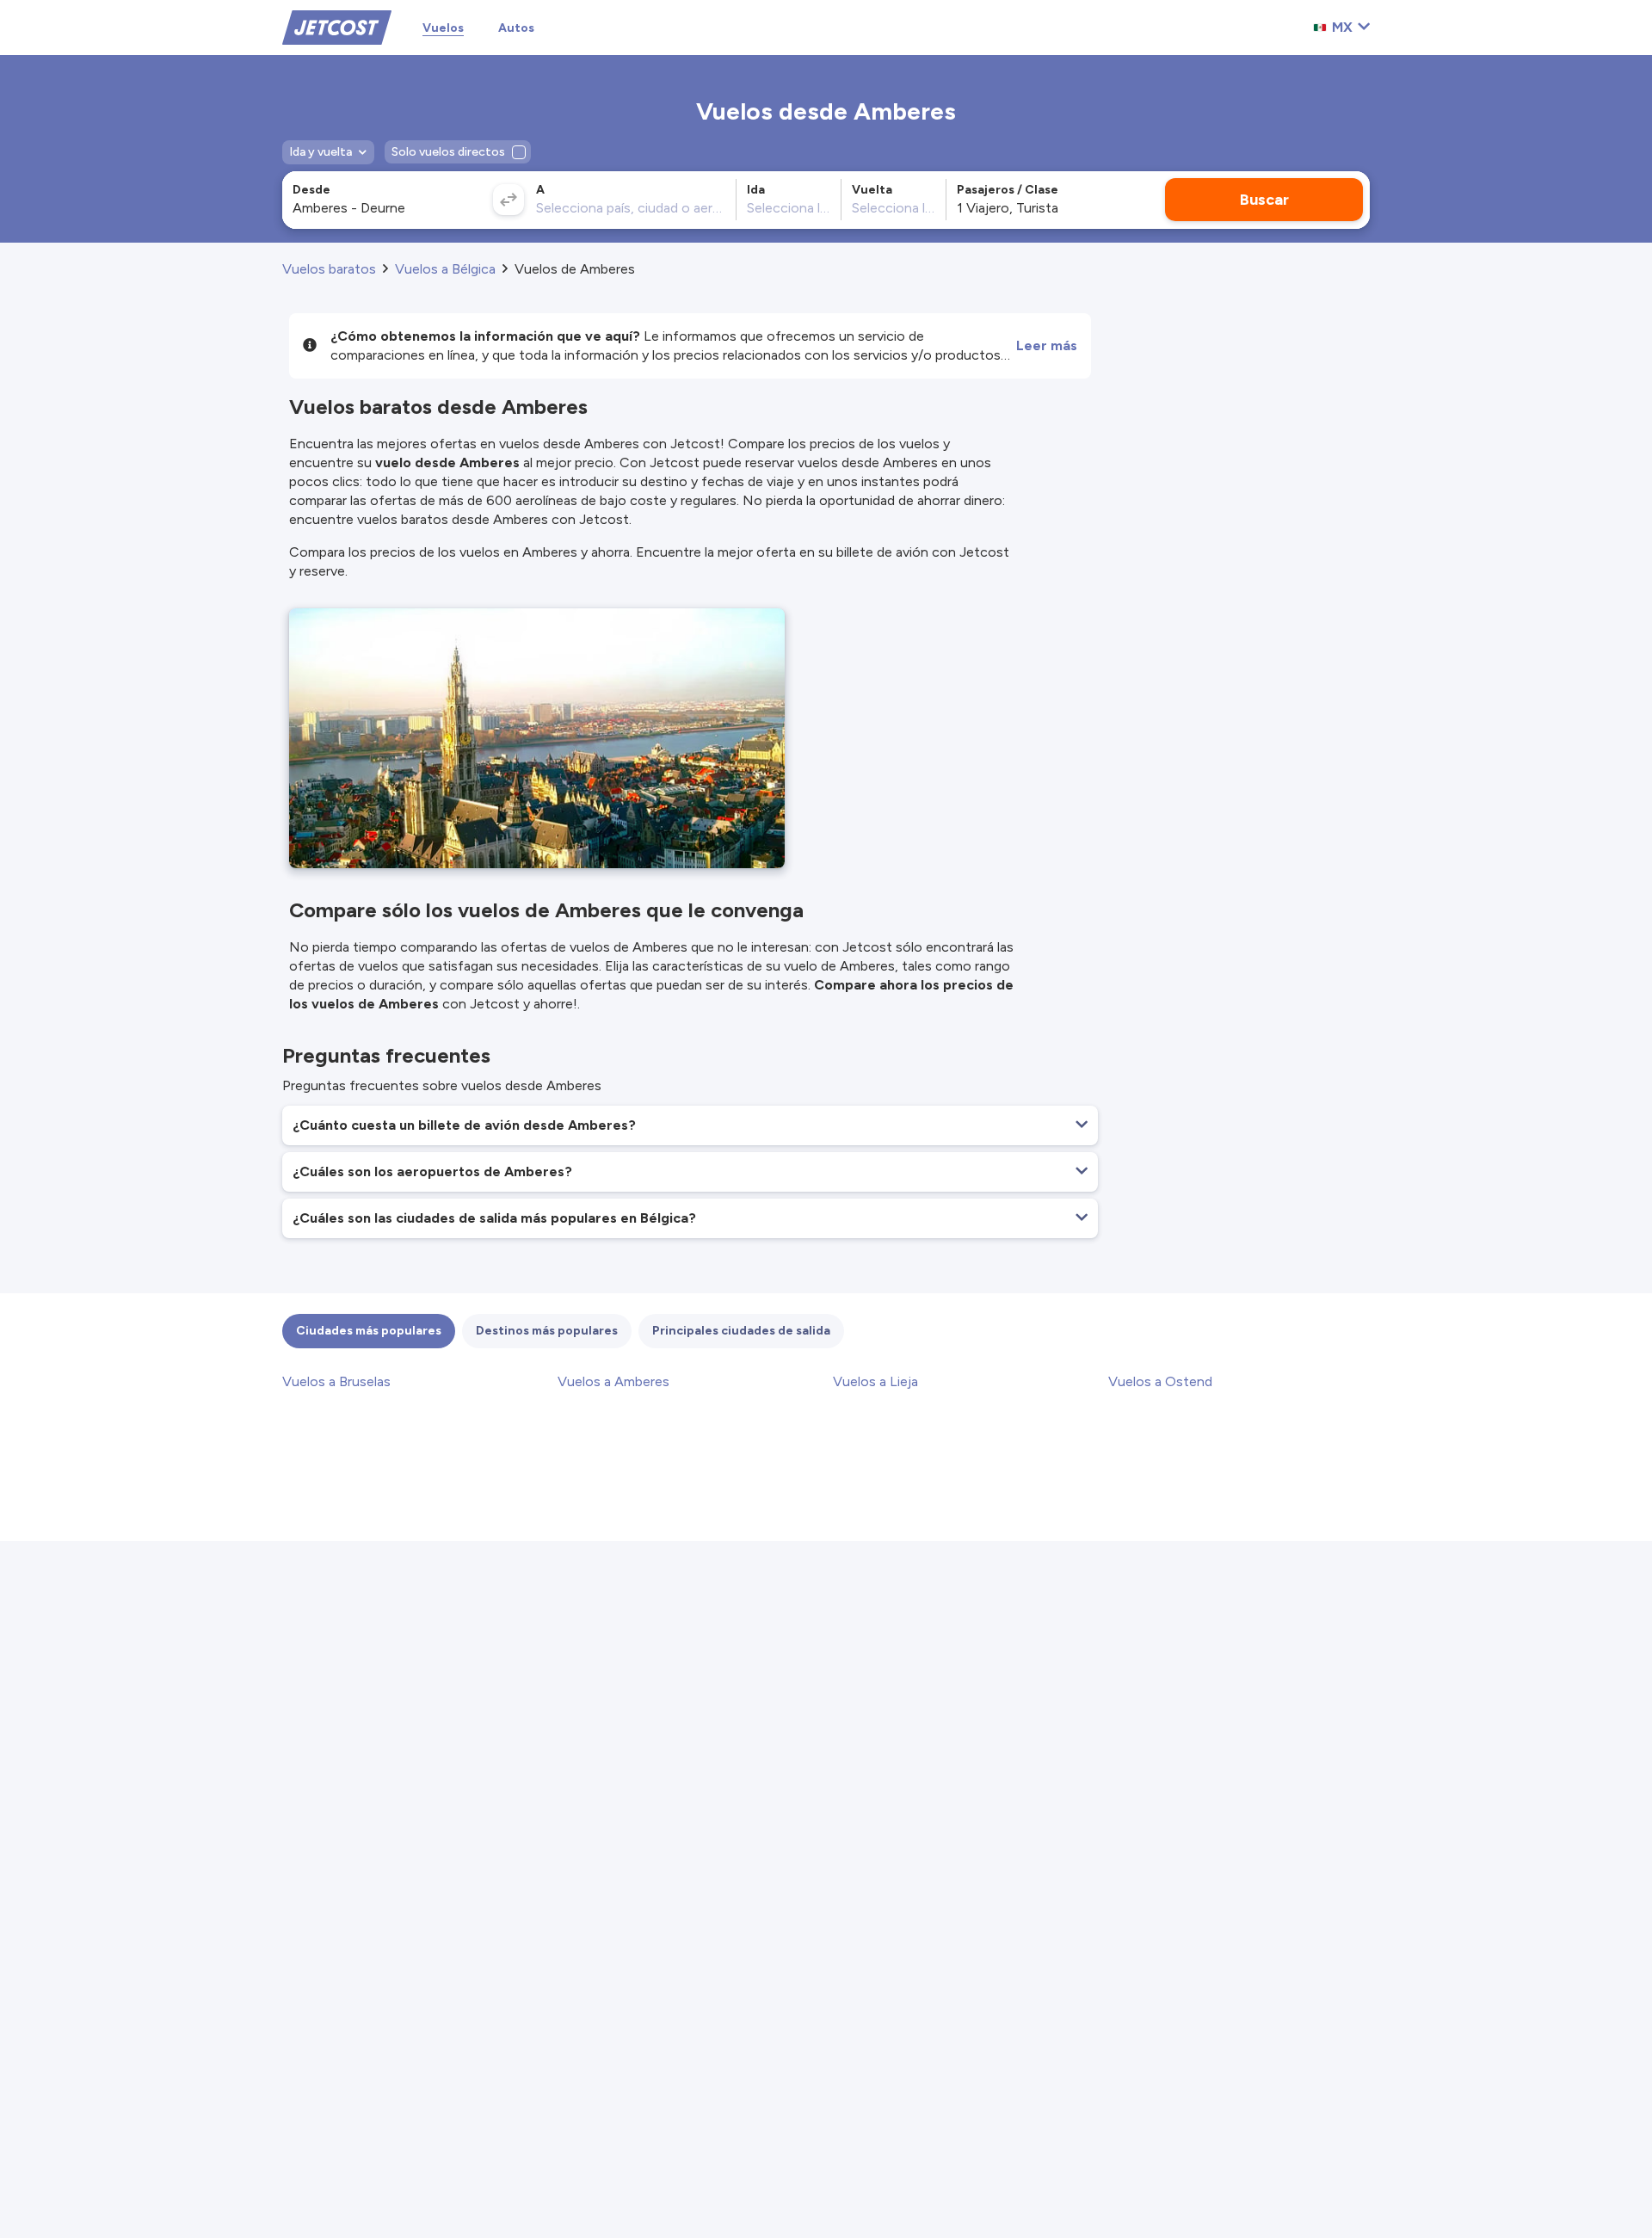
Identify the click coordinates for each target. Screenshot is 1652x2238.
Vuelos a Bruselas (336, 1381)
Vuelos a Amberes (613, 1381)
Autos (516, 28)
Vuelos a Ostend (1160, 1381)
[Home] (337, 26)
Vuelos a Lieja (875, 1381)
